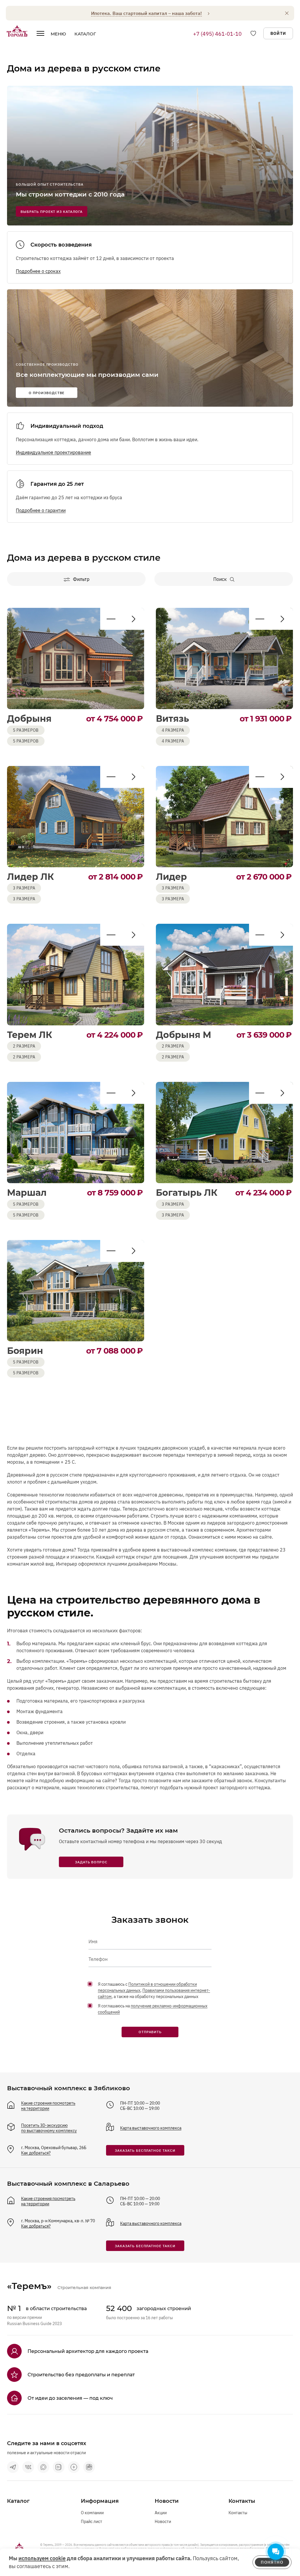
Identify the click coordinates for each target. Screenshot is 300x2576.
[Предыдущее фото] (133, 619)
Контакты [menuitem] (238, 2513)
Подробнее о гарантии (41, 510)
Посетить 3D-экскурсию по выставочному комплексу (49, 2128)
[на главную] (17, 31)
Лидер (171, 877)
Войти (278, 33)
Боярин (25, 1351)
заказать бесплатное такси (145, 2150)
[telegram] (13, 2467)
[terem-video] (74, 2467)
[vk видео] (59, 2467)
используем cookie (42, 2558)
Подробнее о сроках (38, 271)
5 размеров (26, 741)
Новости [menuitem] (163, 2522)
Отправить (150, 2032)
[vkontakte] (28, 2467)
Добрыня (29, 719)
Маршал (27, 1193)
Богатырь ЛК (187, 1193)
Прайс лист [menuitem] (92, 2522)
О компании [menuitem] (92, 2513)
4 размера (173, 741)
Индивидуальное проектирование (53, 452)
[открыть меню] (40, 35)
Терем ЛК (30, 1035)
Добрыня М (184, 1035)
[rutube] (89, 2467)
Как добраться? (36, 2153)
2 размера (24, 1057)
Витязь (172, 719)
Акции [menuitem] (161, 2513)
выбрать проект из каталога (52, 212)
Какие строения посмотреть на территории (48, 2106)
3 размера (24, 899)
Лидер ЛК (30, 877)
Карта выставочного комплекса (151, 2128)
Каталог (85, 34)
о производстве (47, 393)
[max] (43, 2467)
